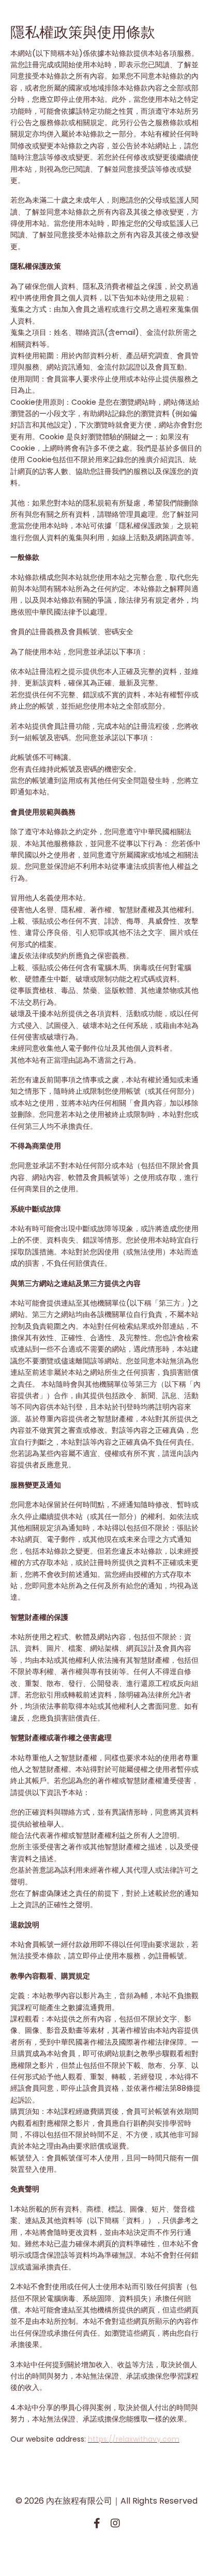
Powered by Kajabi (106, 2550)
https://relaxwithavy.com (134, 2439)
